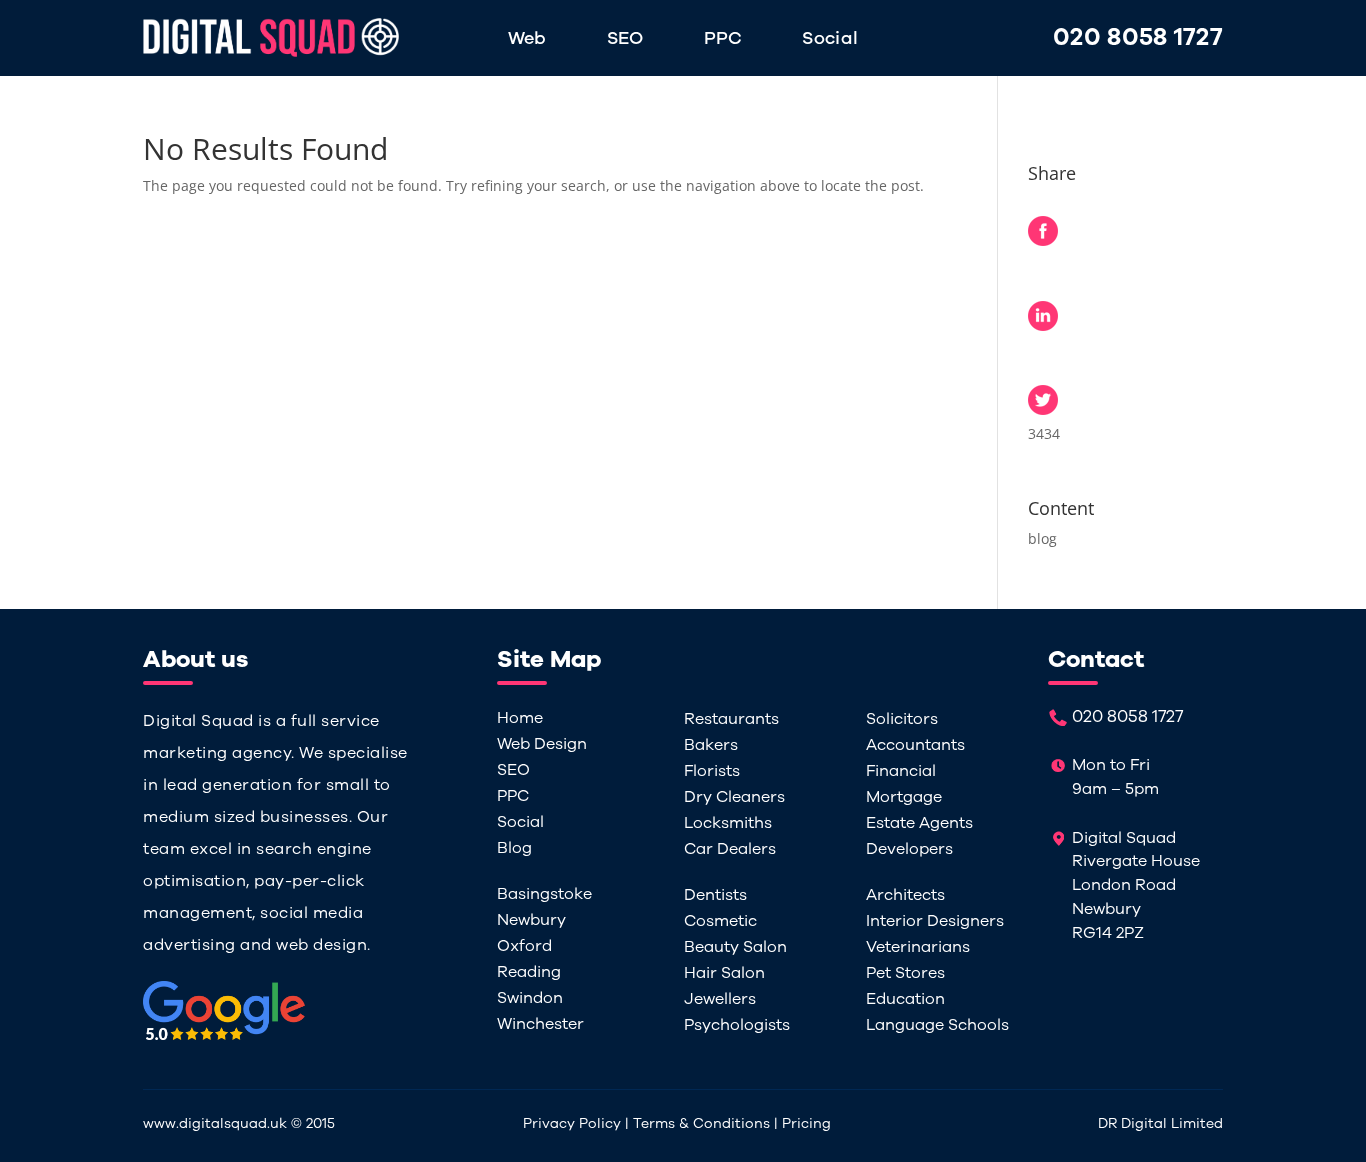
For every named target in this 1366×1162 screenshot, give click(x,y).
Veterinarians (918, 947)
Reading (529, 972)
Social (830, 40)
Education (905, 999)
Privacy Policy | (578, 1123)
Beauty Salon (735, 947)
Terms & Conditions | (707, 1123)
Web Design (542, 744)
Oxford (524, 946)
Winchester (540, 1024)
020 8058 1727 (1138, 37)
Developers (909, 849)
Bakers (711, 745)
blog (1042, 538)
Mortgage (904, 797)
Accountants (915, 745)
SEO (625, 40)
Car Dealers (730, 849)
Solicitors (902, 719)
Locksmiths (728, 823)
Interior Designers (935, 921)
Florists (712, 771)
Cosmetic (720, 921)
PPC (723, 40)
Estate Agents (919, 823)
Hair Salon (724, 973)
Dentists (715, 895)
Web (527, 40)
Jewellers (720, 999)
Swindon (530, 998)
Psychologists (737, 1025)
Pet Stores (905, 973)
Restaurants (731, 719)
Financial (901, 771)
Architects (905, 895)
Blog (514, 848)
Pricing (806, 1123)
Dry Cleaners (734, 797)
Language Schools (937, 1025)
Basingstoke (544, 894)
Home (520, 718)
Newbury (531, 920)
